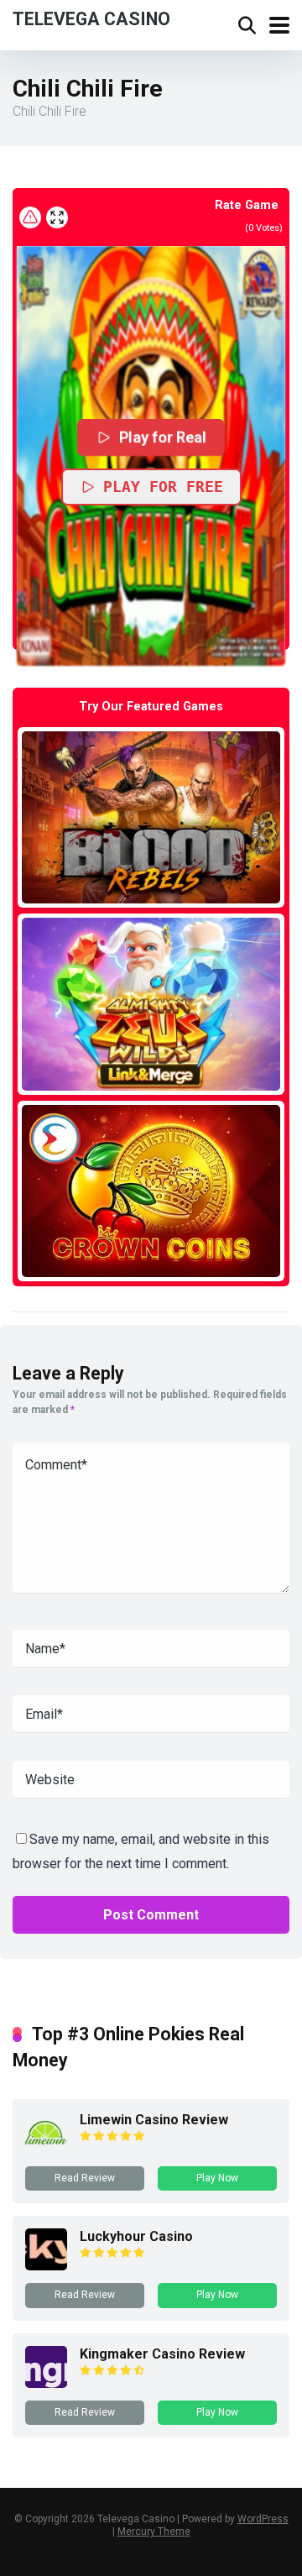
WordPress (263, 2519)
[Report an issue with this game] (30, 217)
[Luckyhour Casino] (46, 2266)
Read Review (85, 2178)
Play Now (217, 2178)
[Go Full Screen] (57, 217)
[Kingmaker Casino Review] (46, 2383)
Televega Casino (91, 18)
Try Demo (151, 817)
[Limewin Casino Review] (46, 2149)
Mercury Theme (154, 2531)
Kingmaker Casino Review (162, 2354)
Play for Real (164, 437)
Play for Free (163, 487)
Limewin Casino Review (154, 2120)
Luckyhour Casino (136, 2236)
